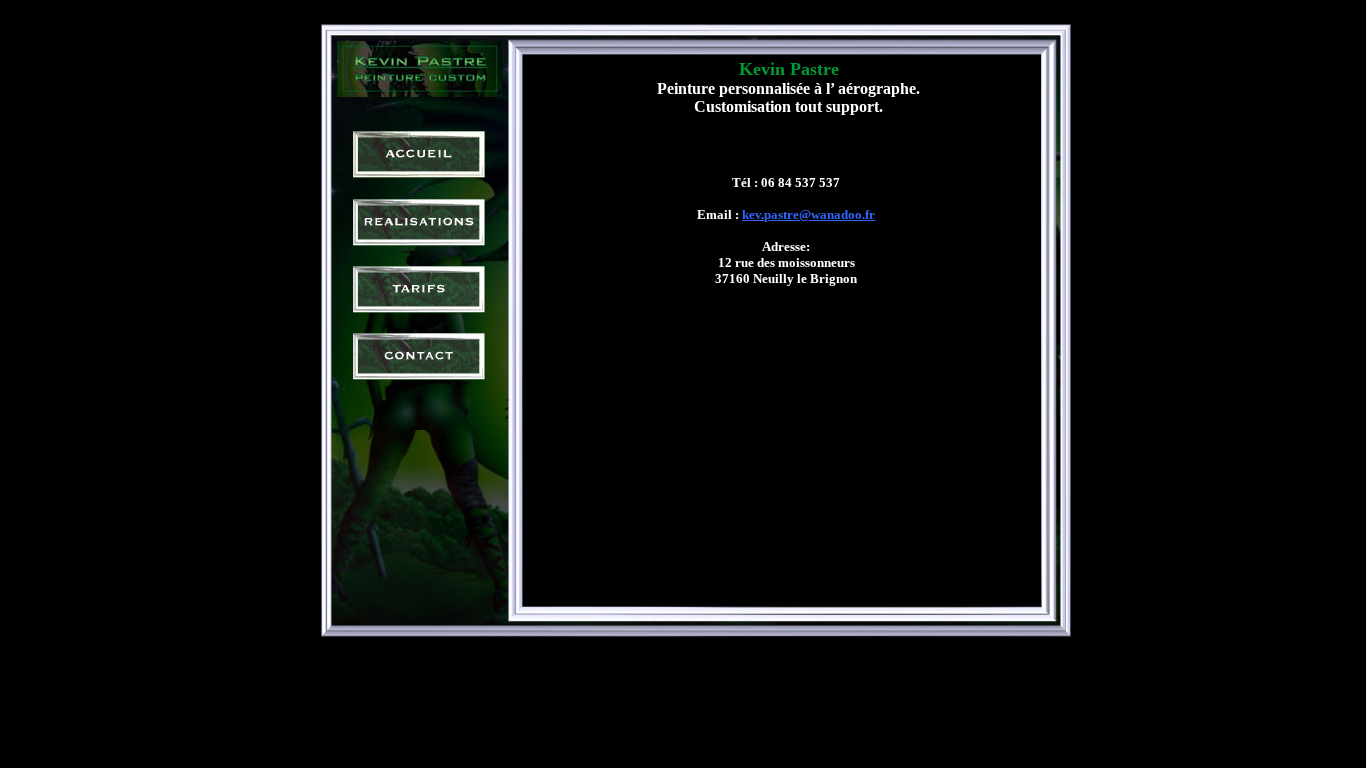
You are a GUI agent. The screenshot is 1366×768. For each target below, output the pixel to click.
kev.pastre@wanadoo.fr (808, 214)
